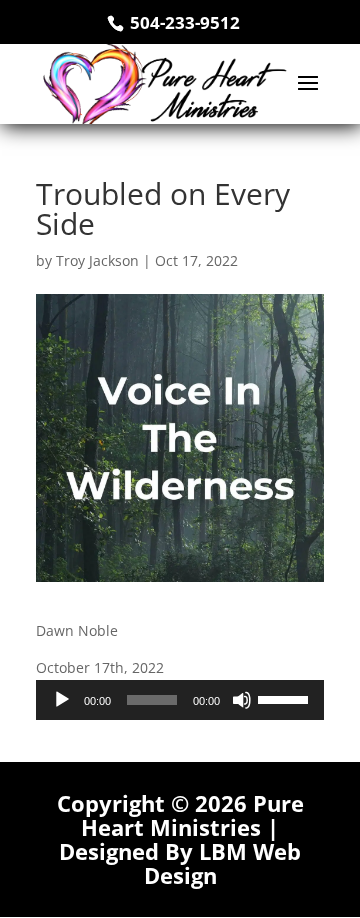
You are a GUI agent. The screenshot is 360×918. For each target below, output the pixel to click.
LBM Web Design (223, 863)
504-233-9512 (183, 22)
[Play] (62, 700)
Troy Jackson (97, 260)
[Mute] (242, 700)
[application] (180, 700)
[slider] (286, 698)
